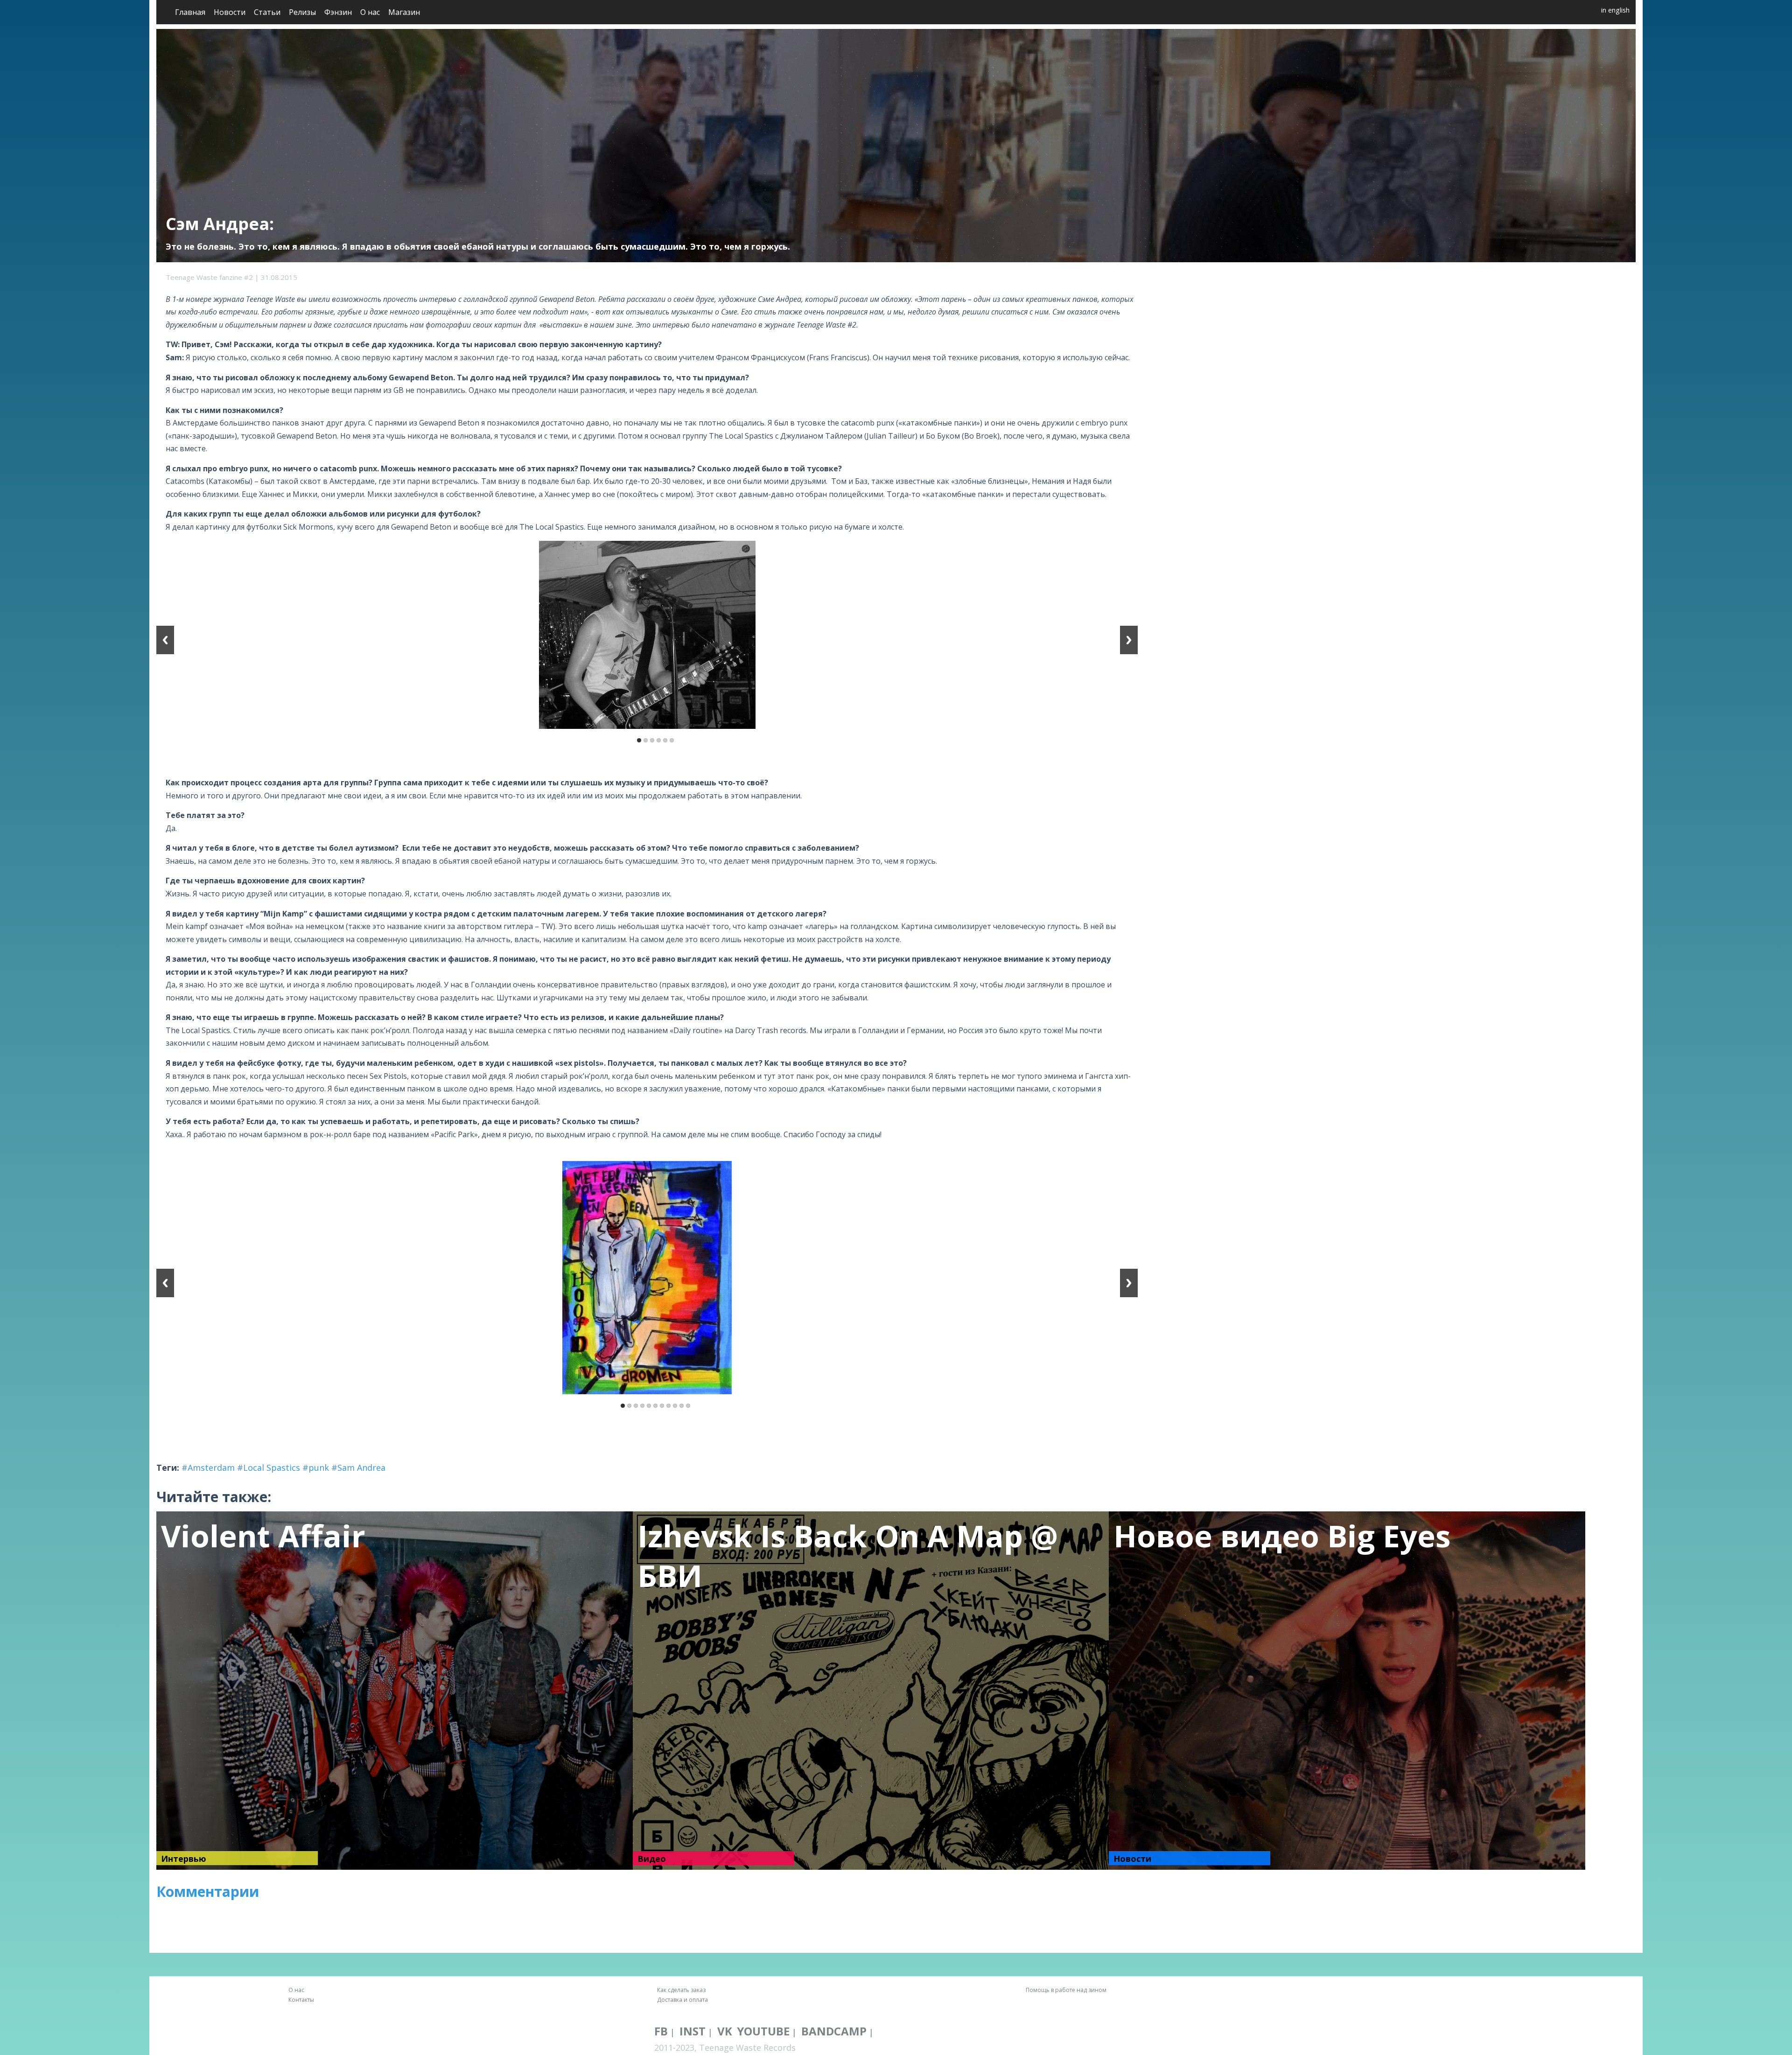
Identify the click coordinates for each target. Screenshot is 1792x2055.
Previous (165, 640)
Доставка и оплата (682, 2000)
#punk (316, 1468)
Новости (230, 12)
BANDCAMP (834, 2031)
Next (1129, 640)
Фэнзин (338, 12)
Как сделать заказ (681, 1990)
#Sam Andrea (358, 1468)
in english (1615, 10)
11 (688, 1406)
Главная (190, 12)
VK (725, 2031)
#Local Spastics (269, 1468)
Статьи (267, 12)
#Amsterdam (208, 1468)
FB (661, 2031)
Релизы (302, 12)
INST (693, 2031)
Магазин (404, 12)
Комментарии (208, 1891)
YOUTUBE (763, 2031)
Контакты (301, 2000)
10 (682, 1406)
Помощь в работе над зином (1066, 1990)
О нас (370, 12)
